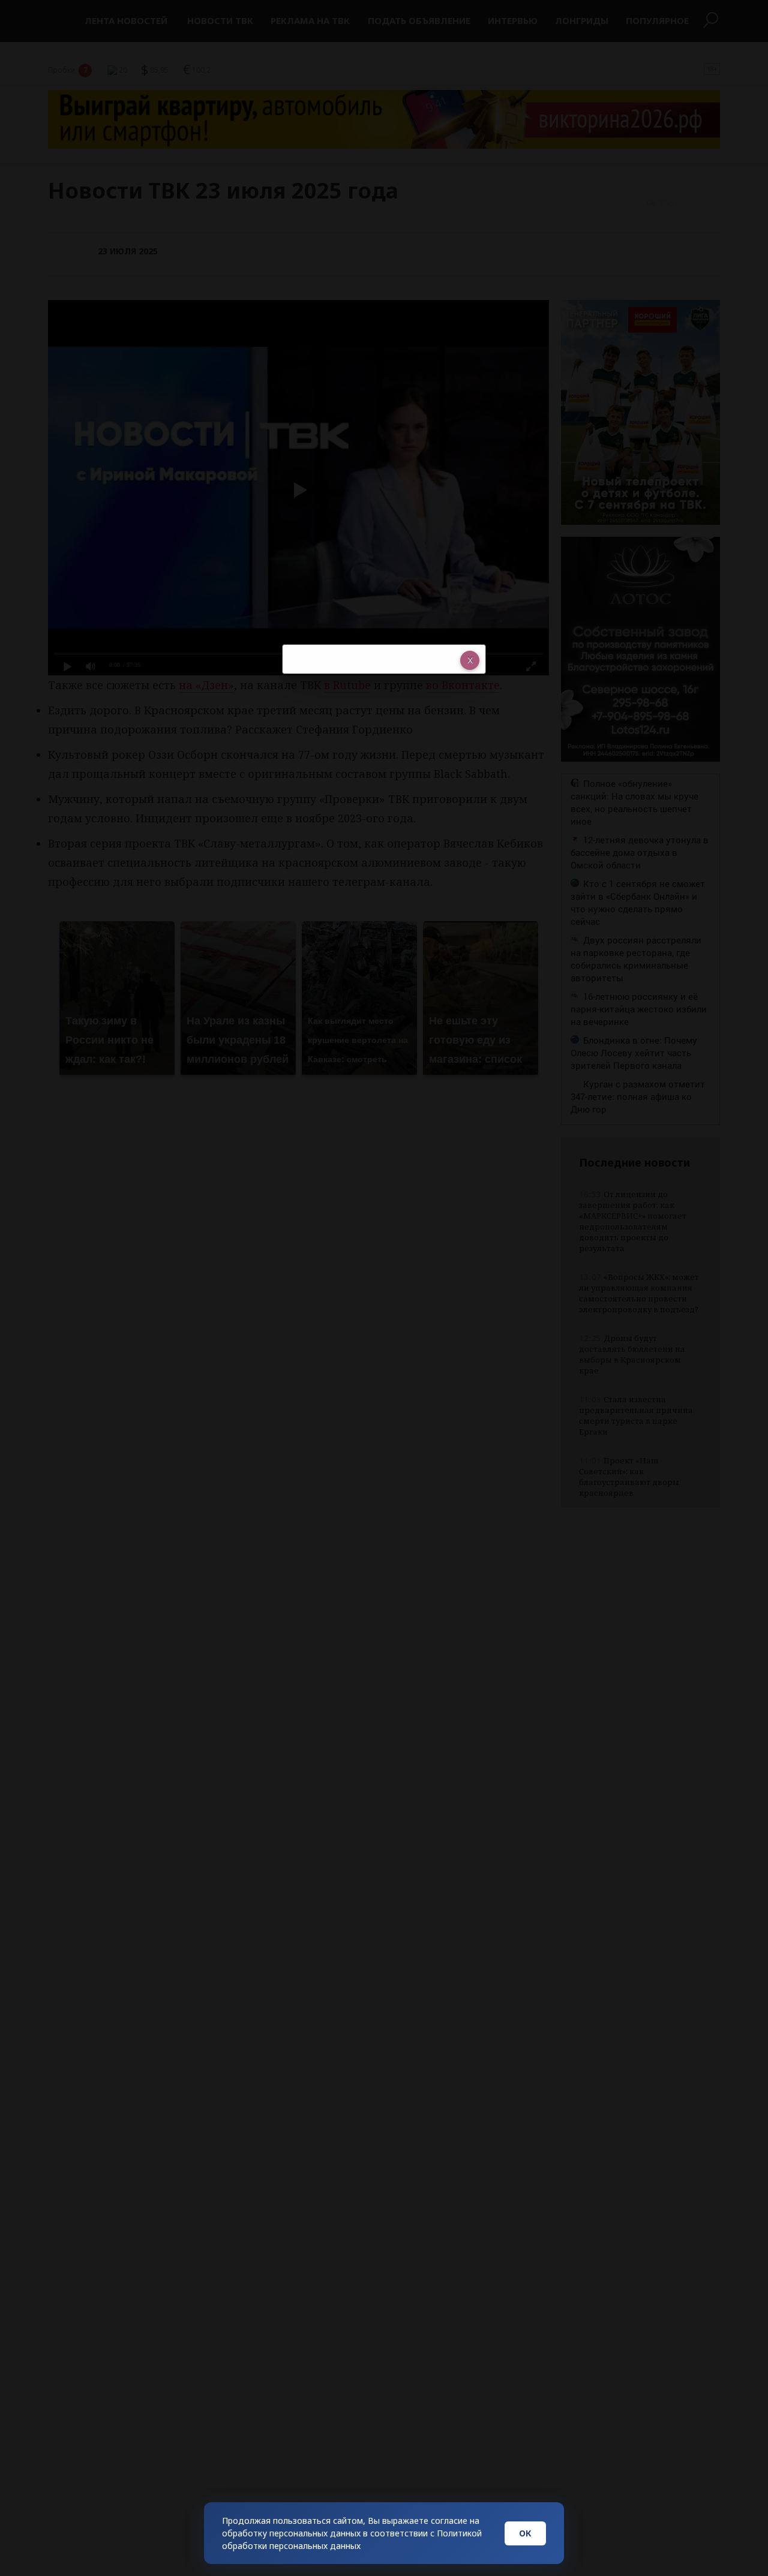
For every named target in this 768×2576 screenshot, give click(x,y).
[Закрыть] (470, 660)
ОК (525, 2533)
